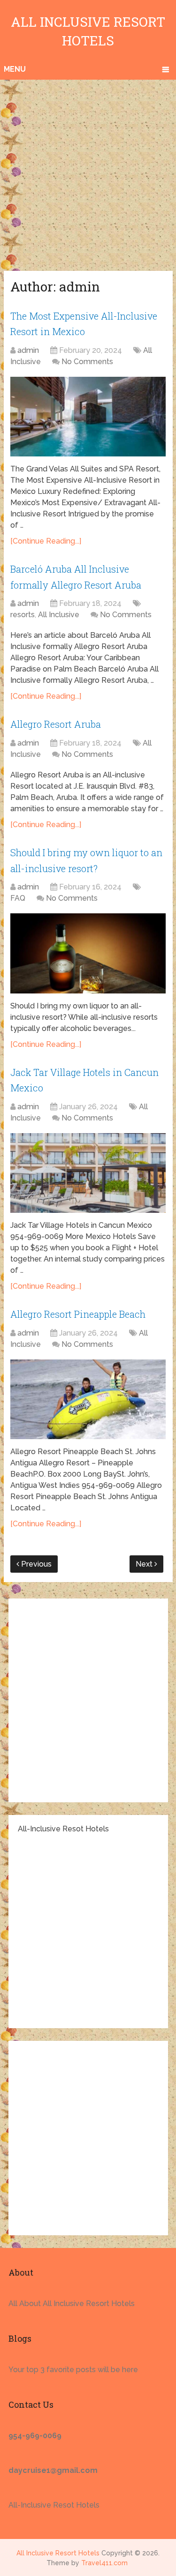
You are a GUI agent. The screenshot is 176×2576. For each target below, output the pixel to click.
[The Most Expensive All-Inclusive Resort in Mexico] (88, 417)
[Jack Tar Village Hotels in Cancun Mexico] (88, 1173)
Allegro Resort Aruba (56, 724)
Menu (15, 69)
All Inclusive (59, 615)
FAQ (18, 898)
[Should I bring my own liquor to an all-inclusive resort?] (88, 953)
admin (28, 350)
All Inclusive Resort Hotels (58, 2553)
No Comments (87, 362)
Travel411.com (104, 2563)
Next (145, 1564)
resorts (23, 615)
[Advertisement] (88, 173)
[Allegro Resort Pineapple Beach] (88, 1399)
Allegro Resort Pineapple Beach (78, 1314)
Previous (35, 1564)
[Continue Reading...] (46, 541)
